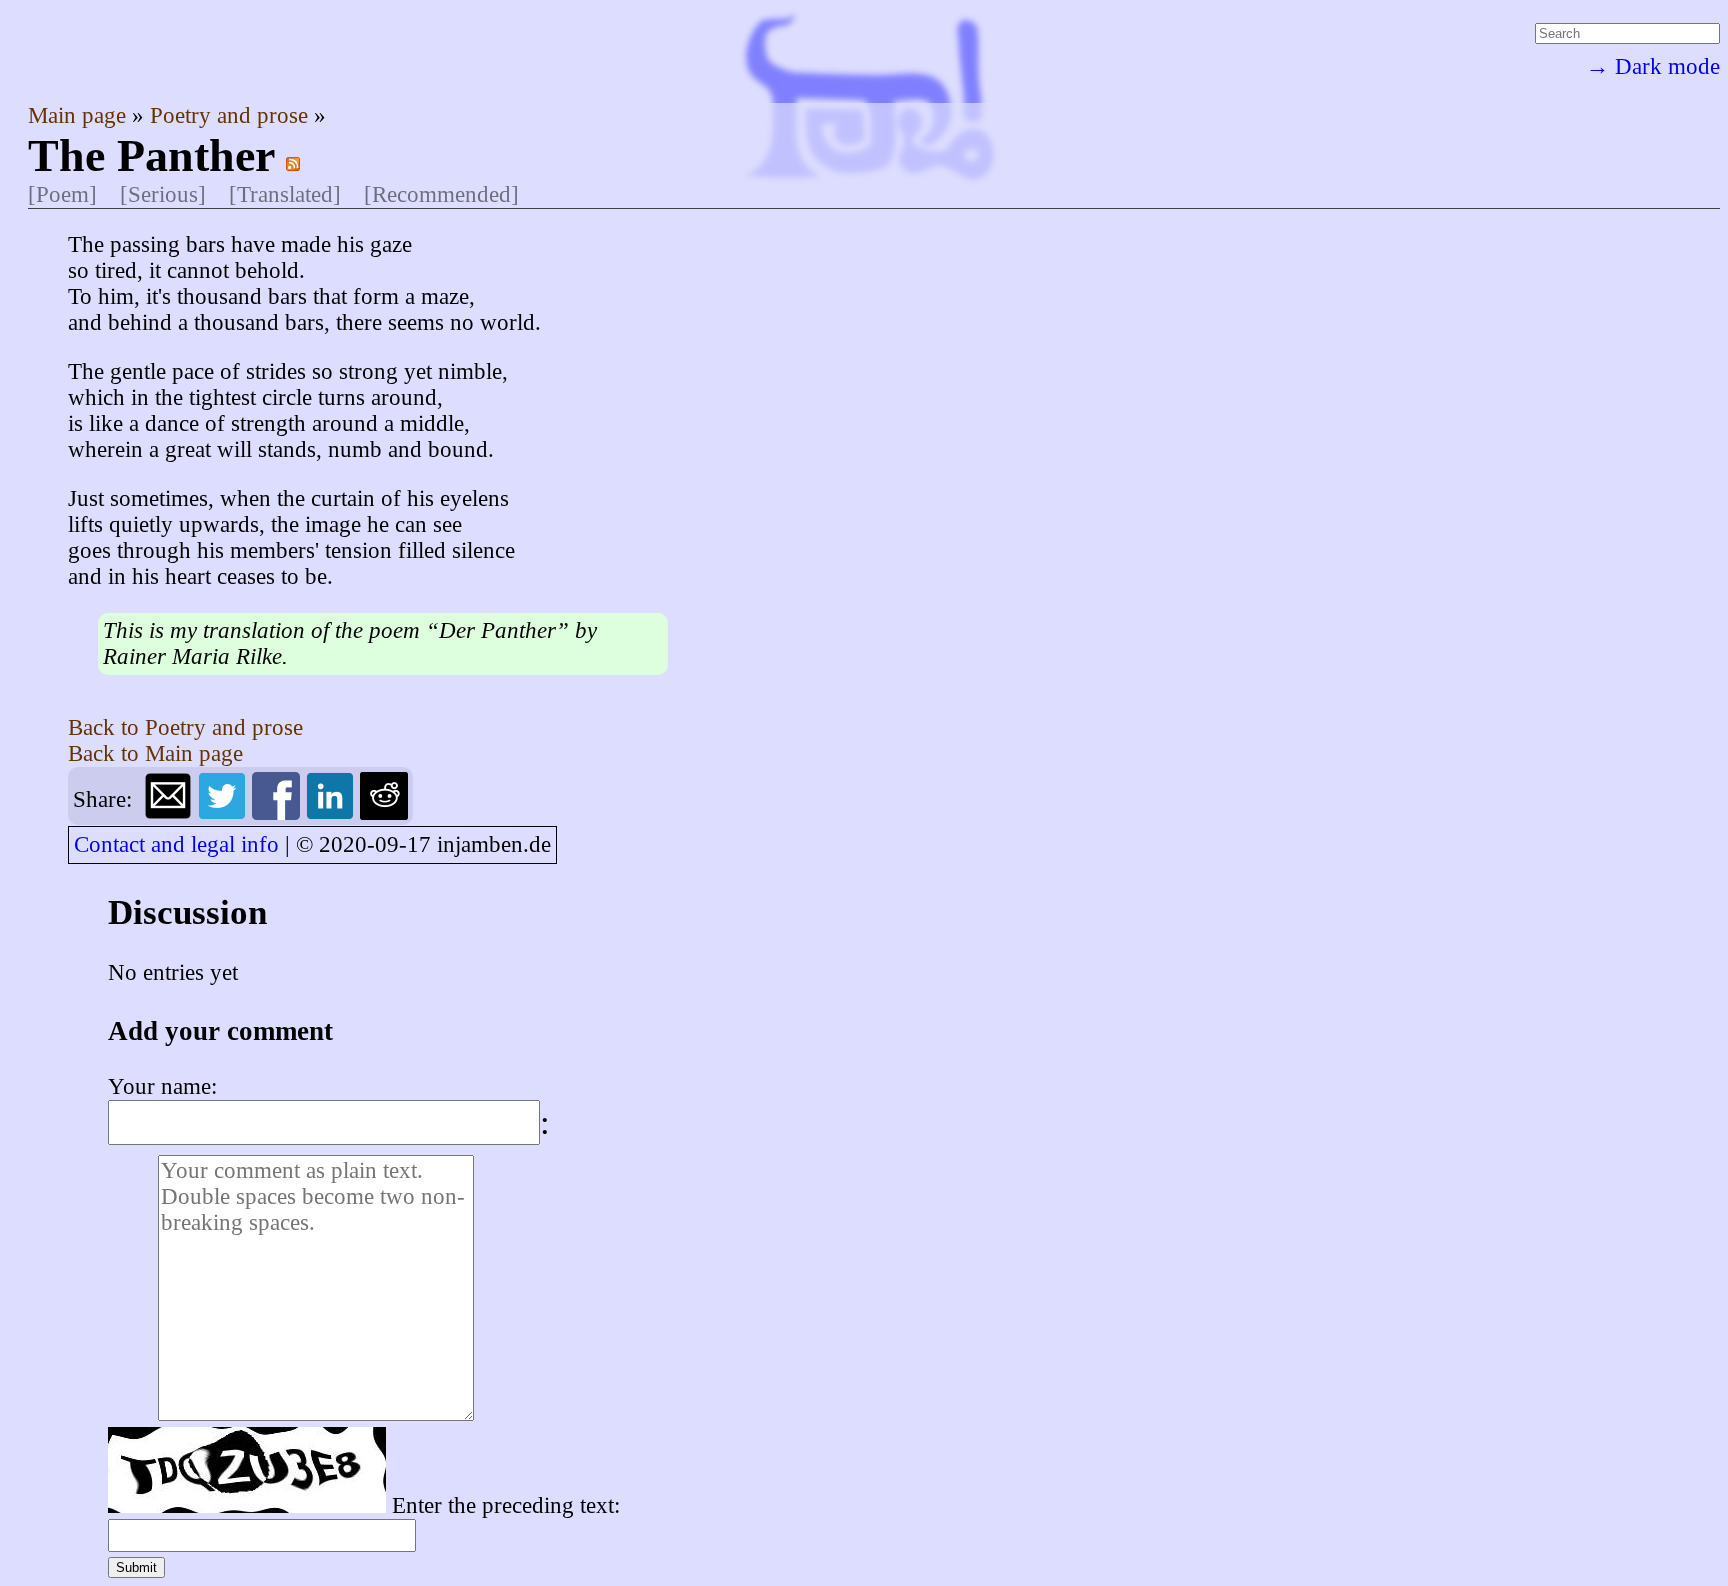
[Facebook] (279, 812)
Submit (136, 1567)
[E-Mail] (171, 812)
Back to (185, 727)
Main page (80, 115)
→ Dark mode (1653, 66)
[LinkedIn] (333, 812)
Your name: (162, 1086)
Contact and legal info (176, 844)
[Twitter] (225, 812)
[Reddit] (384, 812)
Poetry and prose (232, 115)
